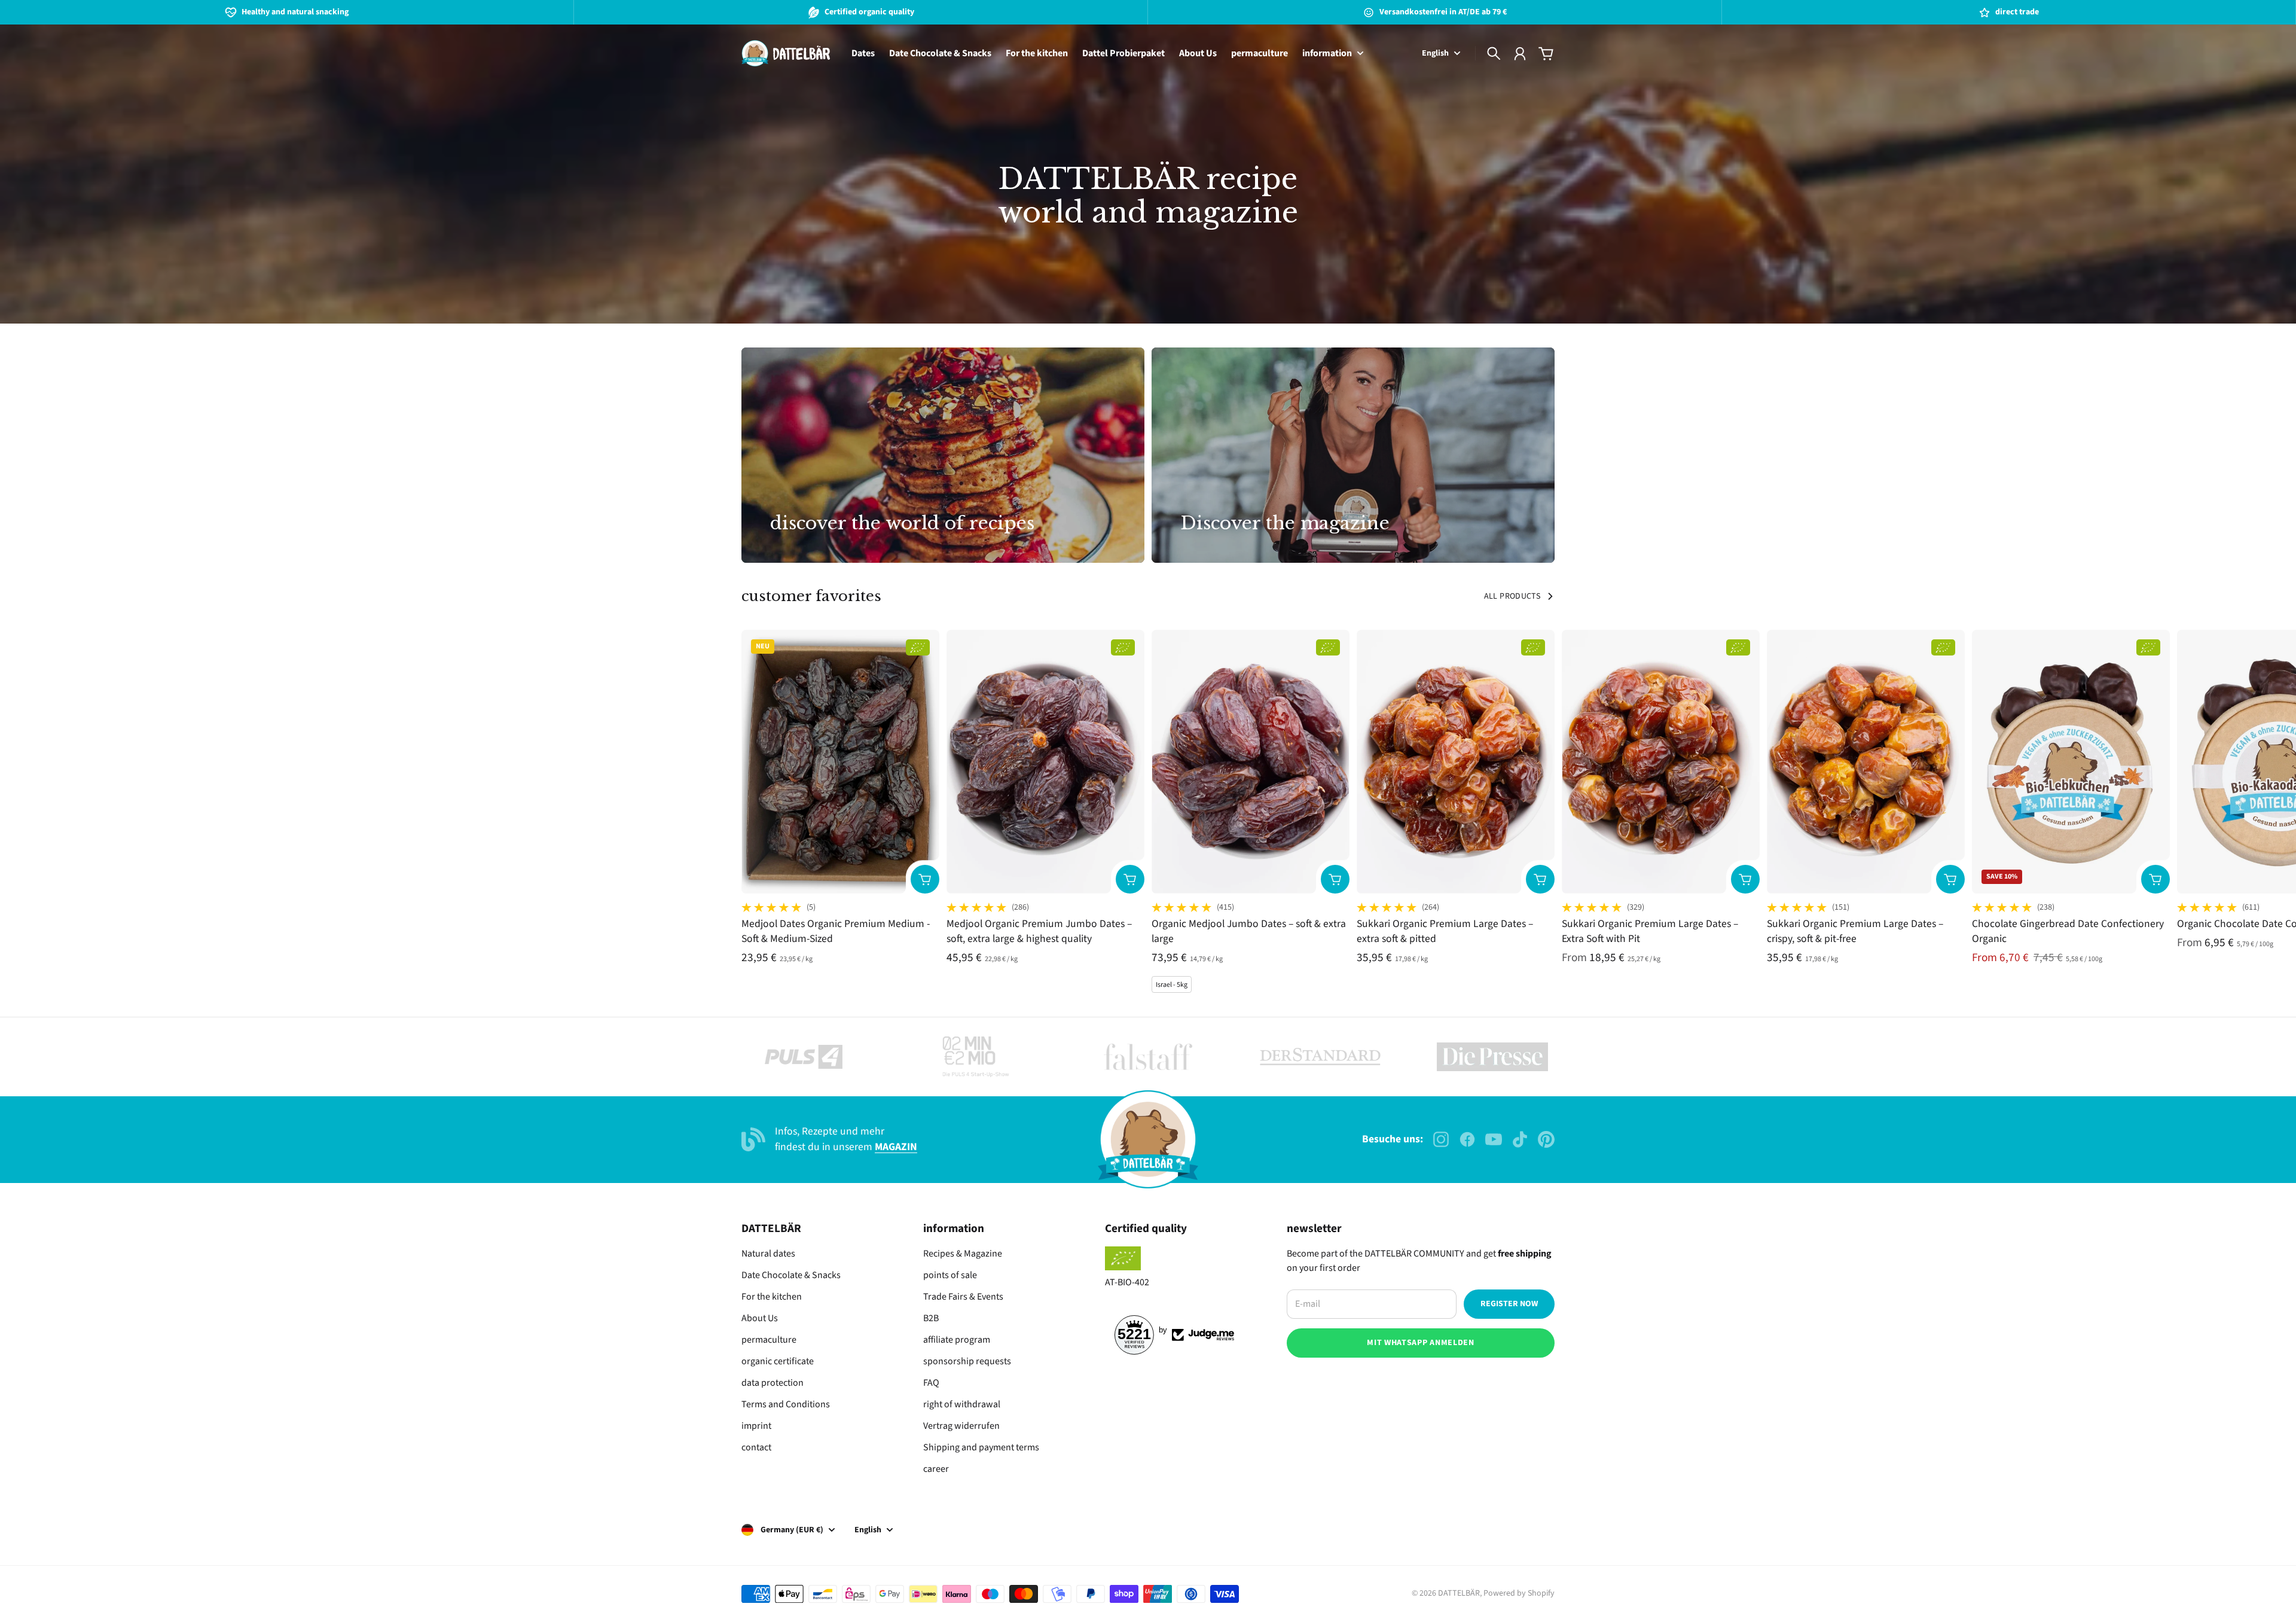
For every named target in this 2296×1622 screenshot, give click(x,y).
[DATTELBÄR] (786, 53)
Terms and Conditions (786, 1404)
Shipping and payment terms (981, 1447)
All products (1512, 596)
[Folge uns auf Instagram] (1441, 1139)
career (936, 1469)
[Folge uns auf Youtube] (1494, 1139)
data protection (773, 1383)
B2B (931, 1318)
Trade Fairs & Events (963, 1297)
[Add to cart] (925, 879)
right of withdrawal (962, 1404)
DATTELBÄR (1459, 1593)
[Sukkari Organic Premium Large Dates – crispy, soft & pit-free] (1866, 762)
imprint (756, 1426)
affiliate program (957, 1340)
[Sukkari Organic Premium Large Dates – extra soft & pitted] (1456, 762)
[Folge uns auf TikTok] (1520, 1139)
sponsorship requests (967, 1361)
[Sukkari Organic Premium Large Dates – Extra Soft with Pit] (1661, 762)
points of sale (950, 1275)
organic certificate (778, 1361)
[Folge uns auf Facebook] (1467, 1139)
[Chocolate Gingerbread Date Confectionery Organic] (2071, 762)
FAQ (931, 1383)
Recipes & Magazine (963, 1254)
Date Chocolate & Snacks (791, 1275)
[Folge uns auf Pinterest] (1546, 1139)
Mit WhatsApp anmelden (1421, 1343)
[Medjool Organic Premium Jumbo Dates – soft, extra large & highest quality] (1045, 762)
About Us (760, 1318)
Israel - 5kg (1172, 985)
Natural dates (768, 1254)
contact (756, 1447)
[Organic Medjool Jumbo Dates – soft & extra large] (1251, 762)
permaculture (769, 1340)
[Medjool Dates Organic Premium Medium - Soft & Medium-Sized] (840, 762)
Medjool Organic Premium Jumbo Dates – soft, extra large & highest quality (1039, 931)
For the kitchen (772, 1297)
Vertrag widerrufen (961, 1426)
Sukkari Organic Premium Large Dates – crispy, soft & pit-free (1855, 931)
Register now (1509, 1304)
